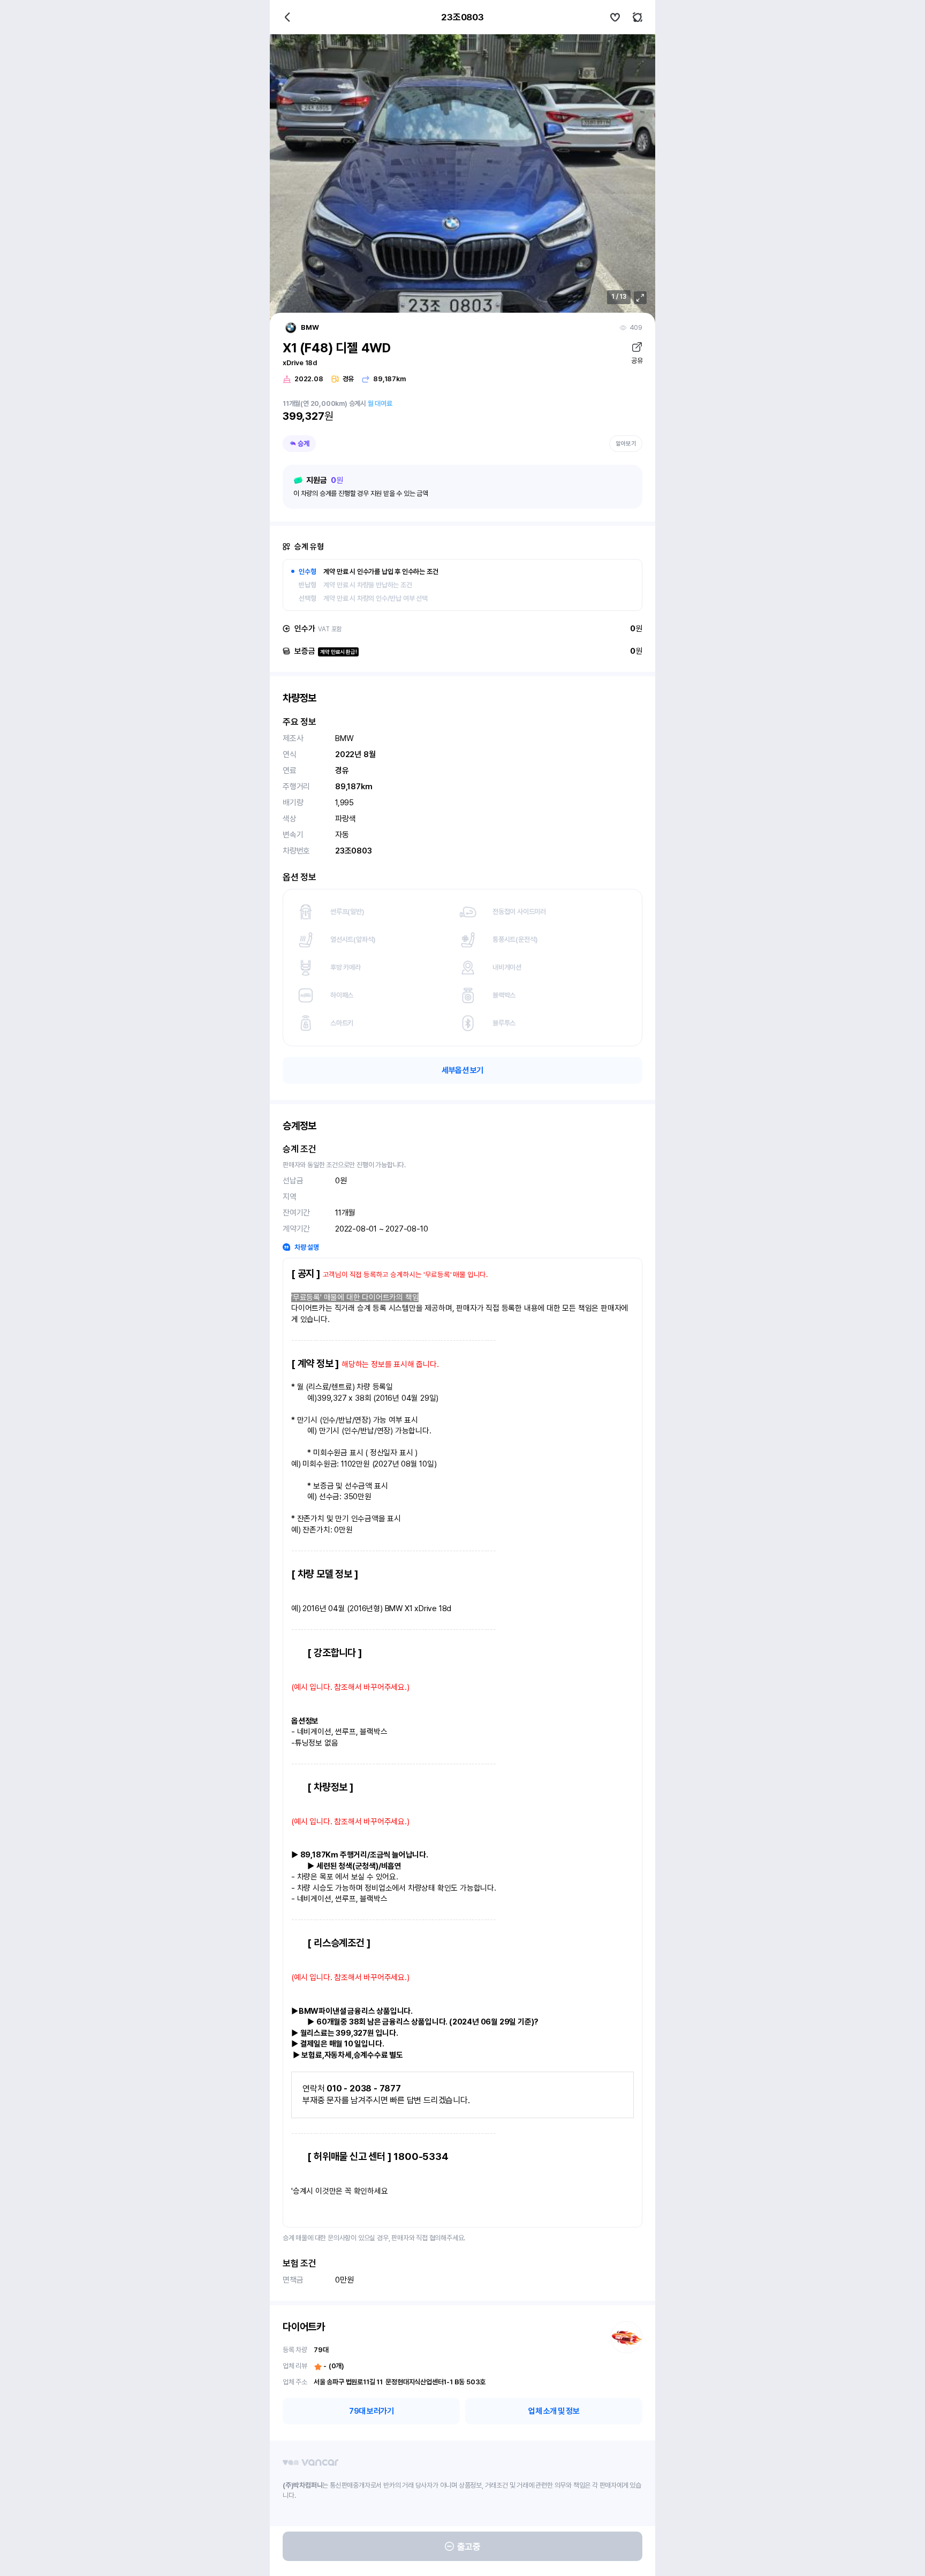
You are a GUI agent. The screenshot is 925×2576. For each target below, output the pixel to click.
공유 (637, 361)
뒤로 (287, 17)
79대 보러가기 (371, 2411)
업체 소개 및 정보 (554, 2411)
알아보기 (626, 444)
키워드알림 (638, 17)
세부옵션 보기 (462, 1070)
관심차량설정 (615, 17)
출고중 (469, 2547)
